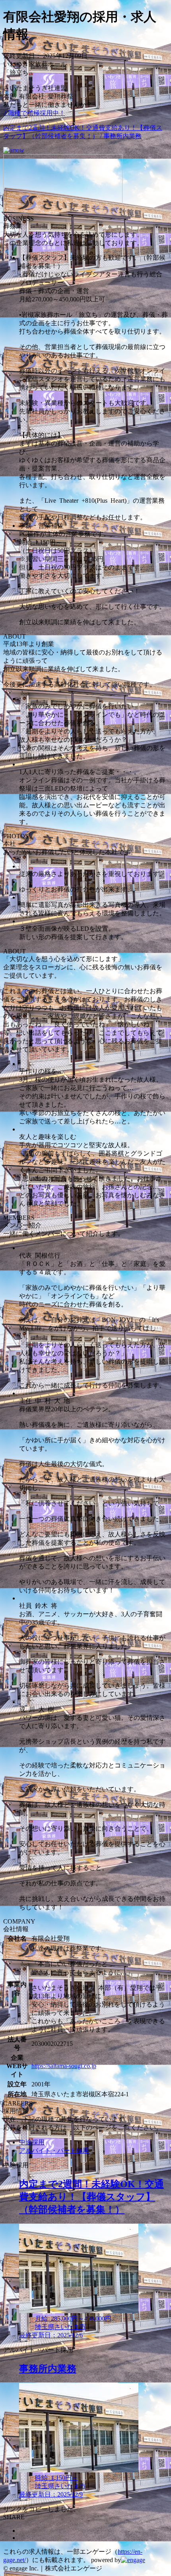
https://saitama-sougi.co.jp (64, 2066)
